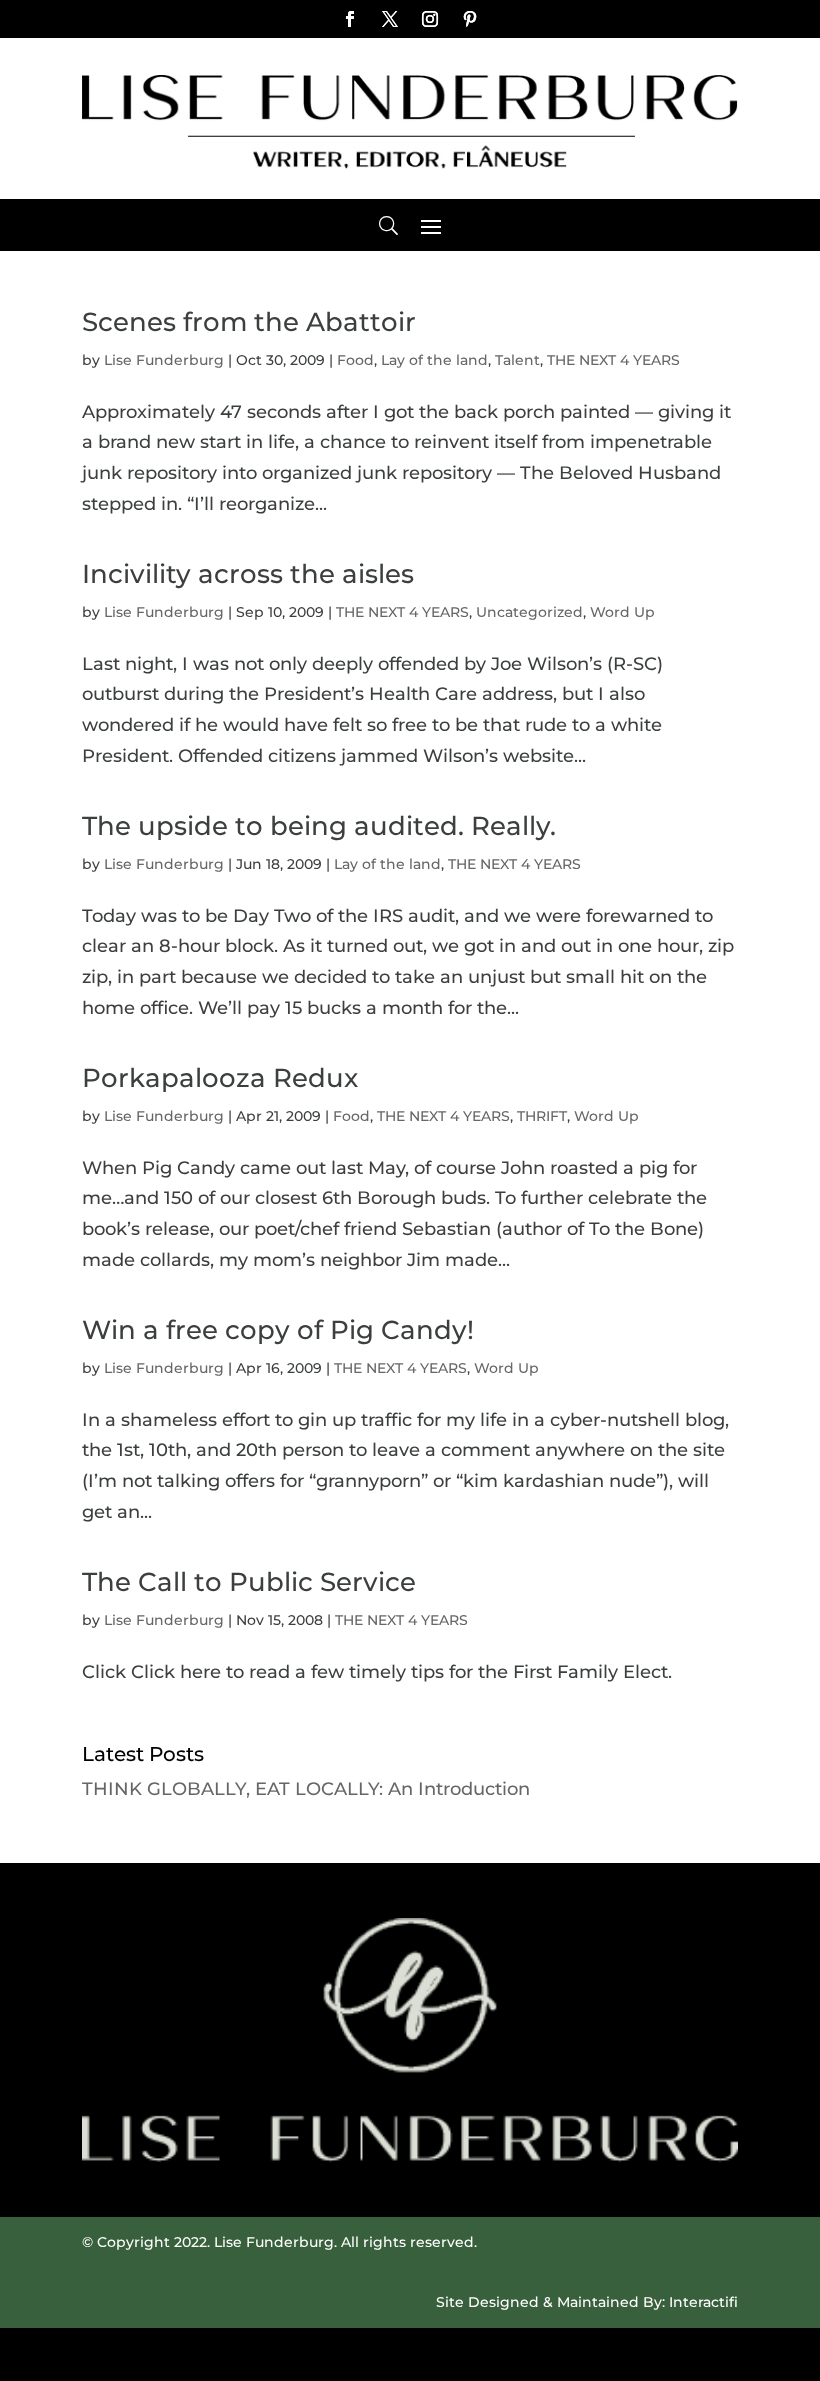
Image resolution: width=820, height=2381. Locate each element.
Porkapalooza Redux (220, 1078)
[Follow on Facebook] (350, 19)
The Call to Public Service (249, 1582)
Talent (517, 360)
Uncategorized (529, 612)
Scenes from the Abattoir (249, 322)
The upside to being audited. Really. (319, 826)
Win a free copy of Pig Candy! (278, 1330)
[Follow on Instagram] (430, 19)
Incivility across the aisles (248, 574)
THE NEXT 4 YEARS (613, 360)
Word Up (622, 612)
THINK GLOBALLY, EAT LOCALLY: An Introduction (306, 1789)
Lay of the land (434, 360)
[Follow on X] (390, 19)
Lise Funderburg (164, 360)
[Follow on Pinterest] (470, 19)
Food (355, 360)
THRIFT (542, 1116)
